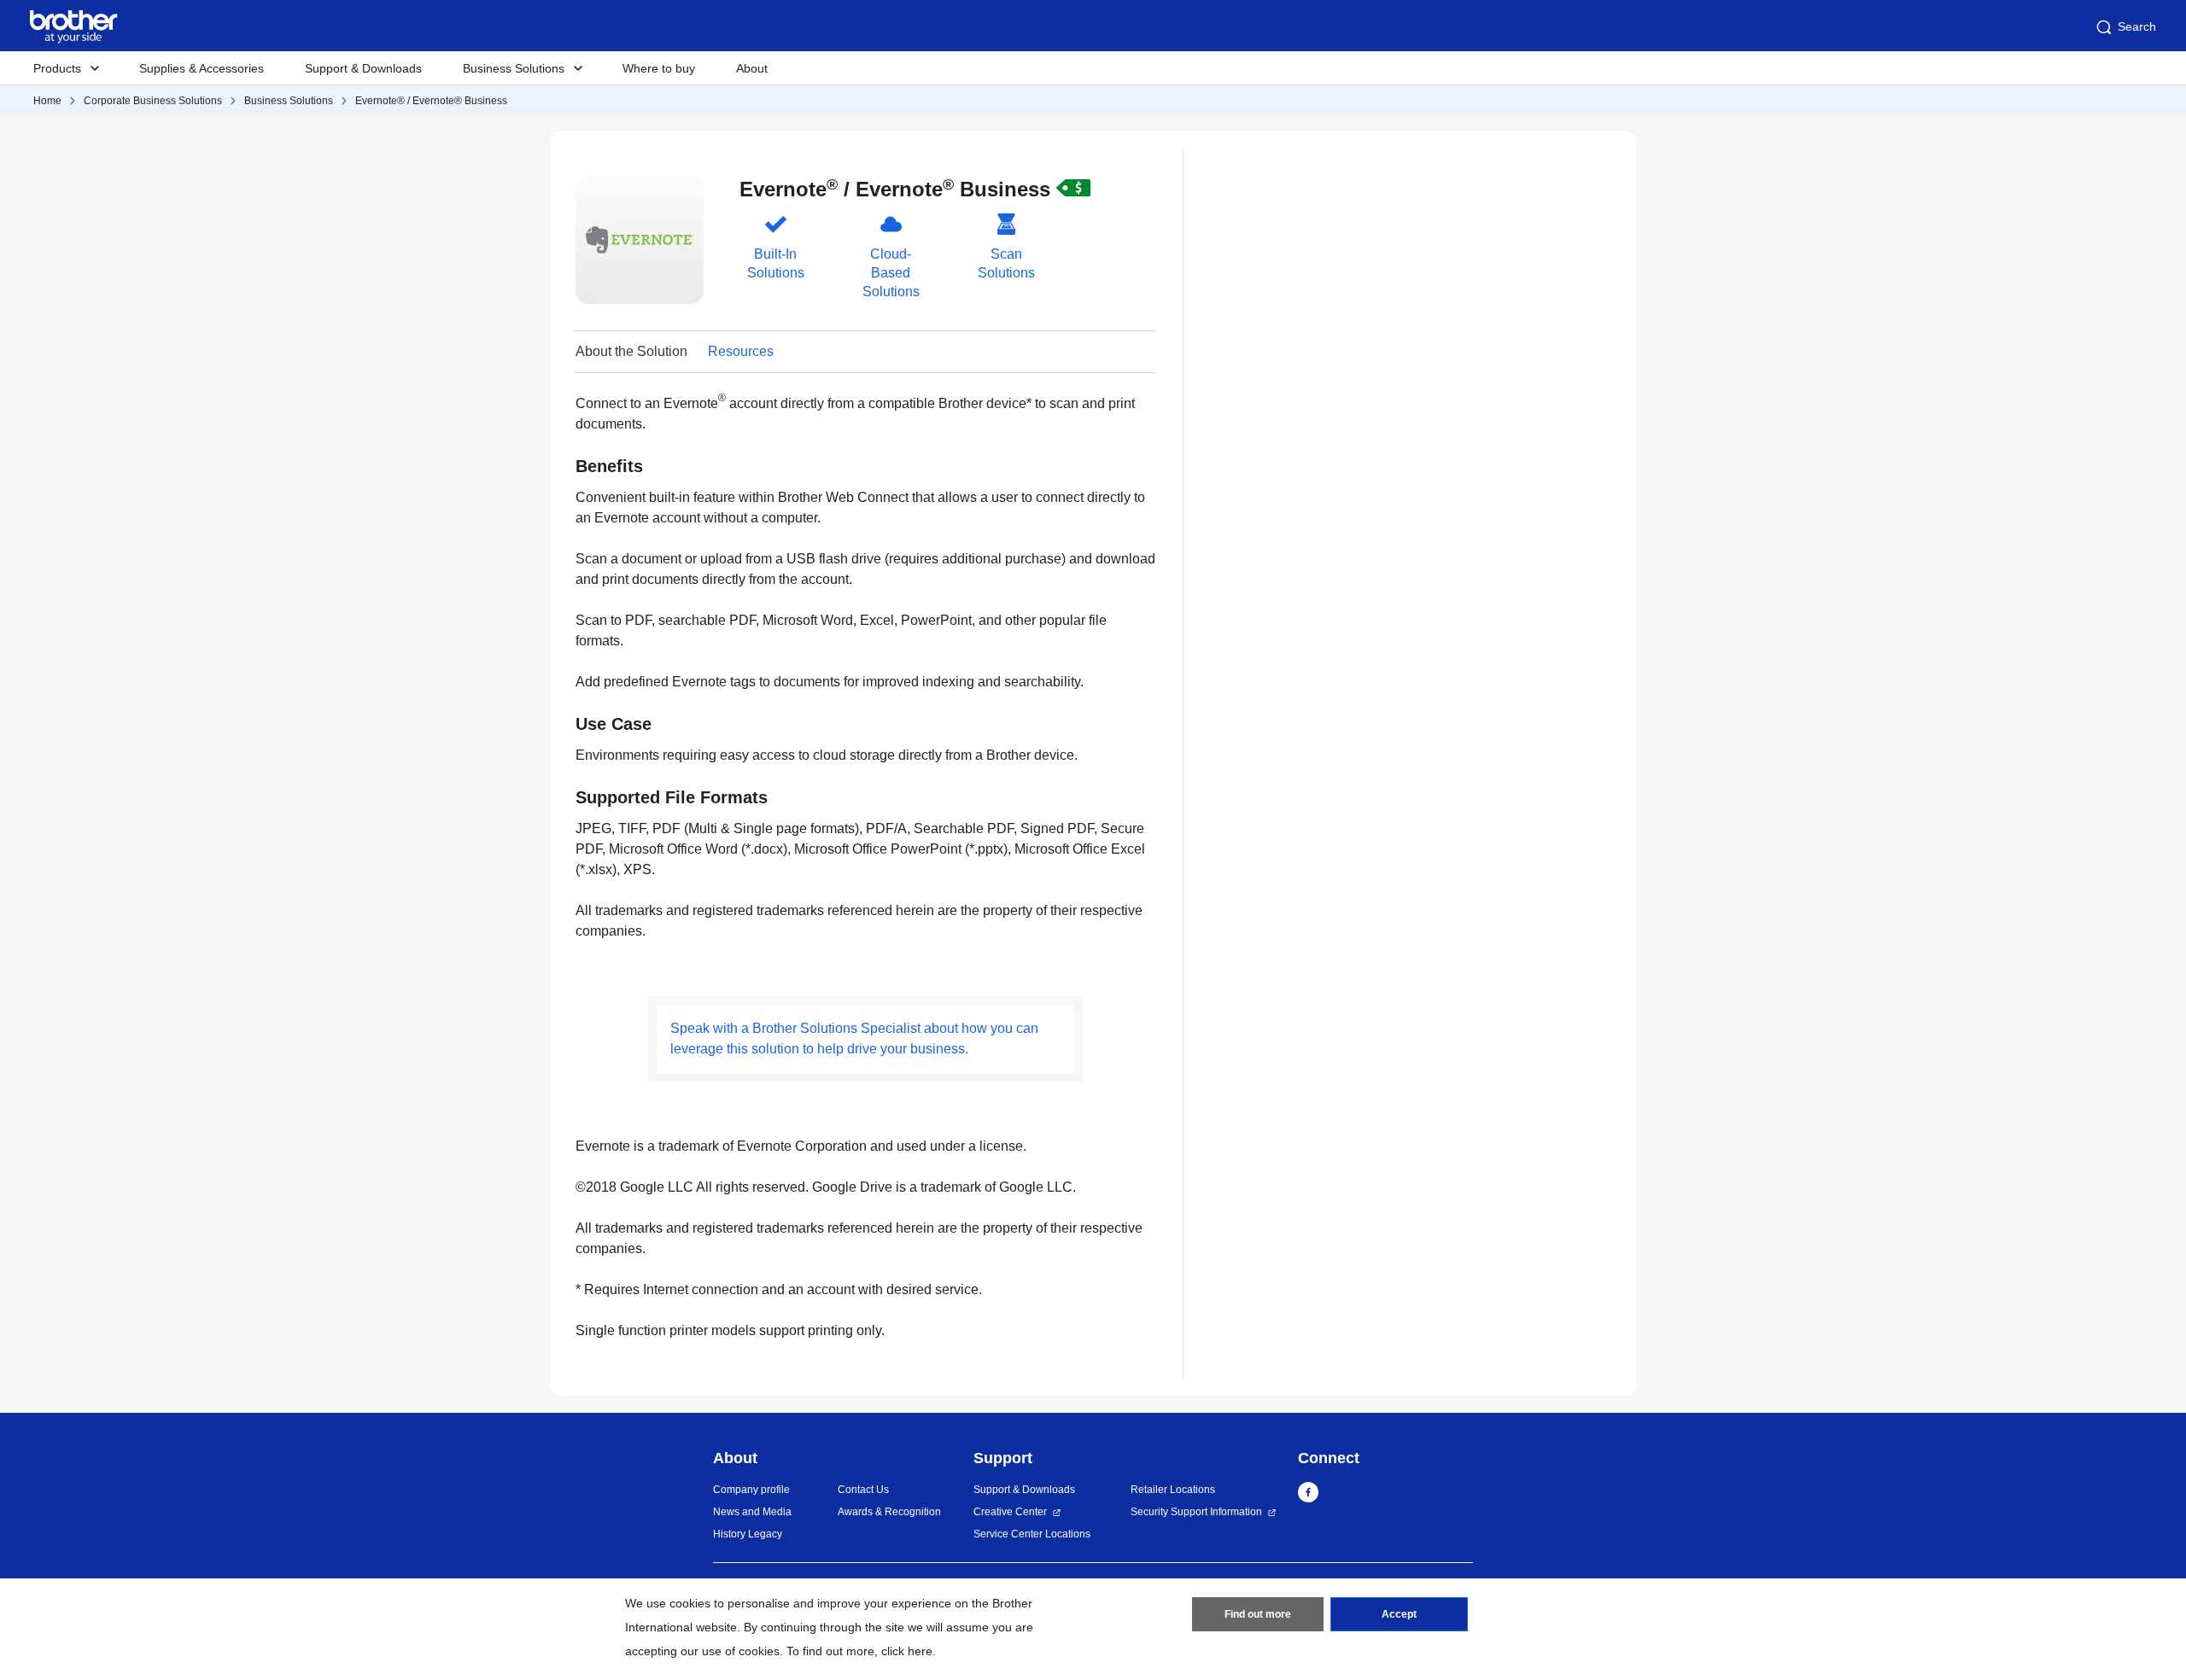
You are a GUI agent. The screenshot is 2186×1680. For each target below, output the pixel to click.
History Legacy (748, 1534)
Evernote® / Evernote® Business (431, 101)
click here (907, 1651)
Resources (741, 351)
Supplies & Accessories (202, 68)
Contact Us (863, 1490)
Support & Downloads (363, 68)
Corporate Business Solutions (153, 101)
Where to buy (659, 68)
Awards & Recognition (889, 1512)
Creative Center (1010, 1512)
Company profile (751, 1490)
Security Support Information (1196, 1512)
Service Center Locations (1032, 1534)
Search (2137, 26)
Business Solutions (289, 101)
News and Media (752, 1512)
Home (47, 101)
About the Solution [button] (631, 351)
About (752, 68)
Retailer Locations (1173, 1490)
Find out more (1258, 1614)
